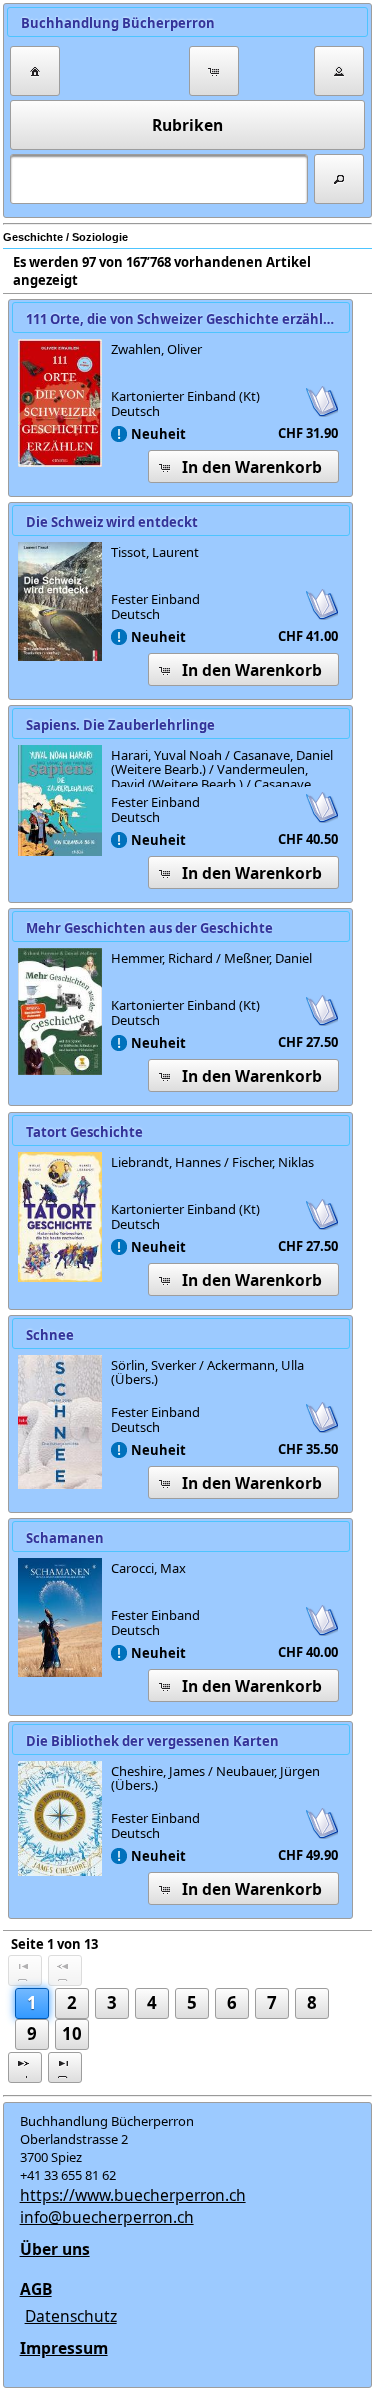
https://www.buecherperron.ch (133, 2195)
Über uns (55, 2249)
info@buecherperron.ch (107, 2217)
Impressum (64, 2348)
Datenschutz (71, 2316)
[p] (25, 2067)
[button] (35, 71)
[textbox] (159, 179)
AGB (36, 2289)
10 (72, 2033)
